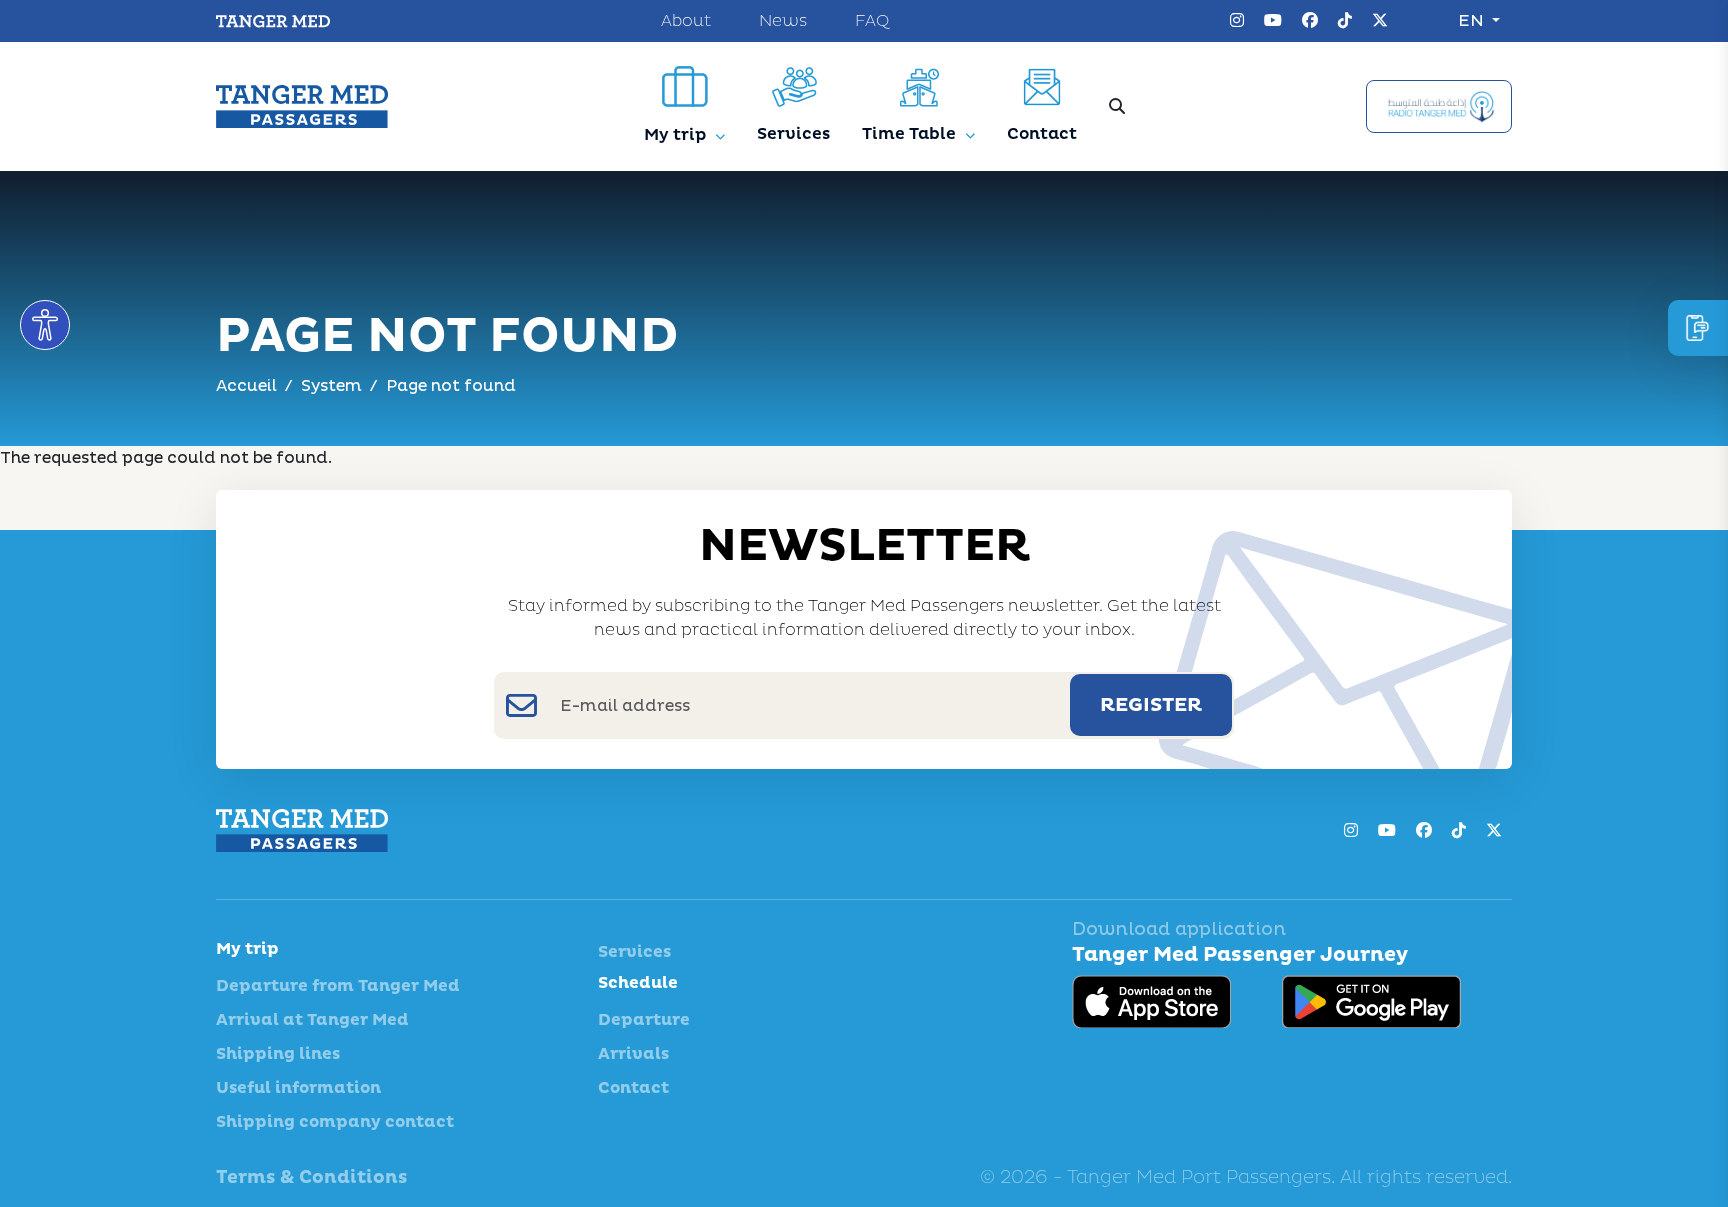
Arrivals (633, 1054)
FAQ (872, 21)
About (686, 21)
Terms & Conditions (311, 1177)
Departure (644, 1020)
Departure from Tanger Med (338, 986)
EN (1473, 21)
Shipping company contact (335, 1122)
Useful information (298, 1088)
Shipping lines (278, 1054)
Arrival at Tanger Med (312, 1020)
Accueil (246, 386)
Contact (633, 1088)
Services (634, 952)
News (783, 21)
